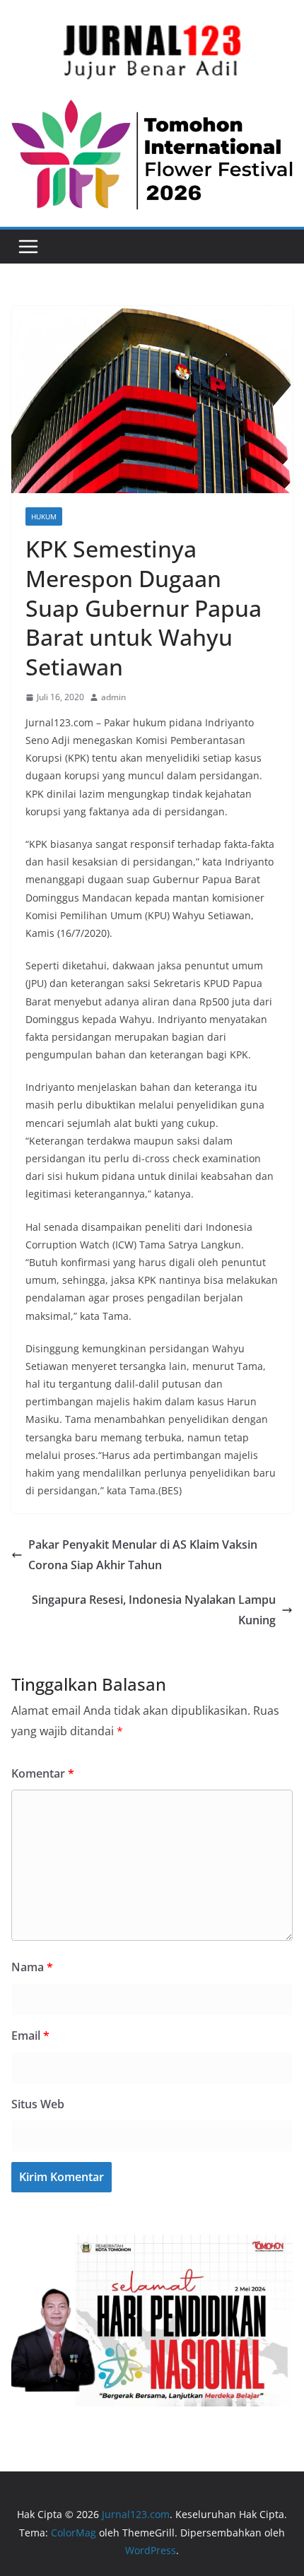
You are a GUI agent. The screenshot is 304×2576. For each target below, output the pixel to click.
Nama (32, 1967)
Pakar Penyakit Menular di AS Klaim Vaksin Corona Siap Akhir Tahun (143, 1555)
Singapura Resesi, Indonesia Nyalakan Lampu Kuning (154, 1610)
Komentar (43, 1773)
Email (30, 2036)
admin (113, 697)
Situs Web (38, 2104)
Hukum (44, 516)
